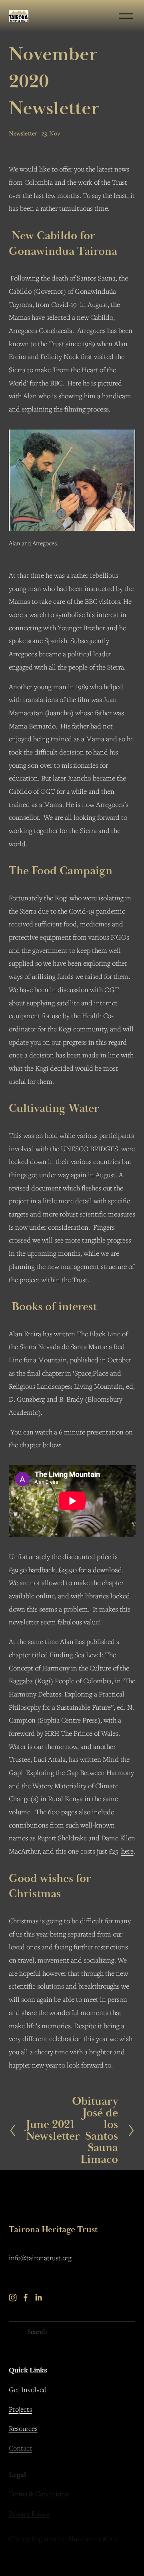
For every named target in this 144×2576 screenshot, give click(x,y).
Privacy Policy (29, 2504)
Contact (20, 2448)
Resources (23, 2428)
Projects (20, 2409)
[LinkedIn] (38, 2298)
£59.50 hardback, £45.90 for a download (65, 1570)
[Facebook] (26, 2298)
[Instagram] (13, 2298)
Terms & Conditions (38, 2485)
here (127, 1851)
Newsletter (23, 133)
